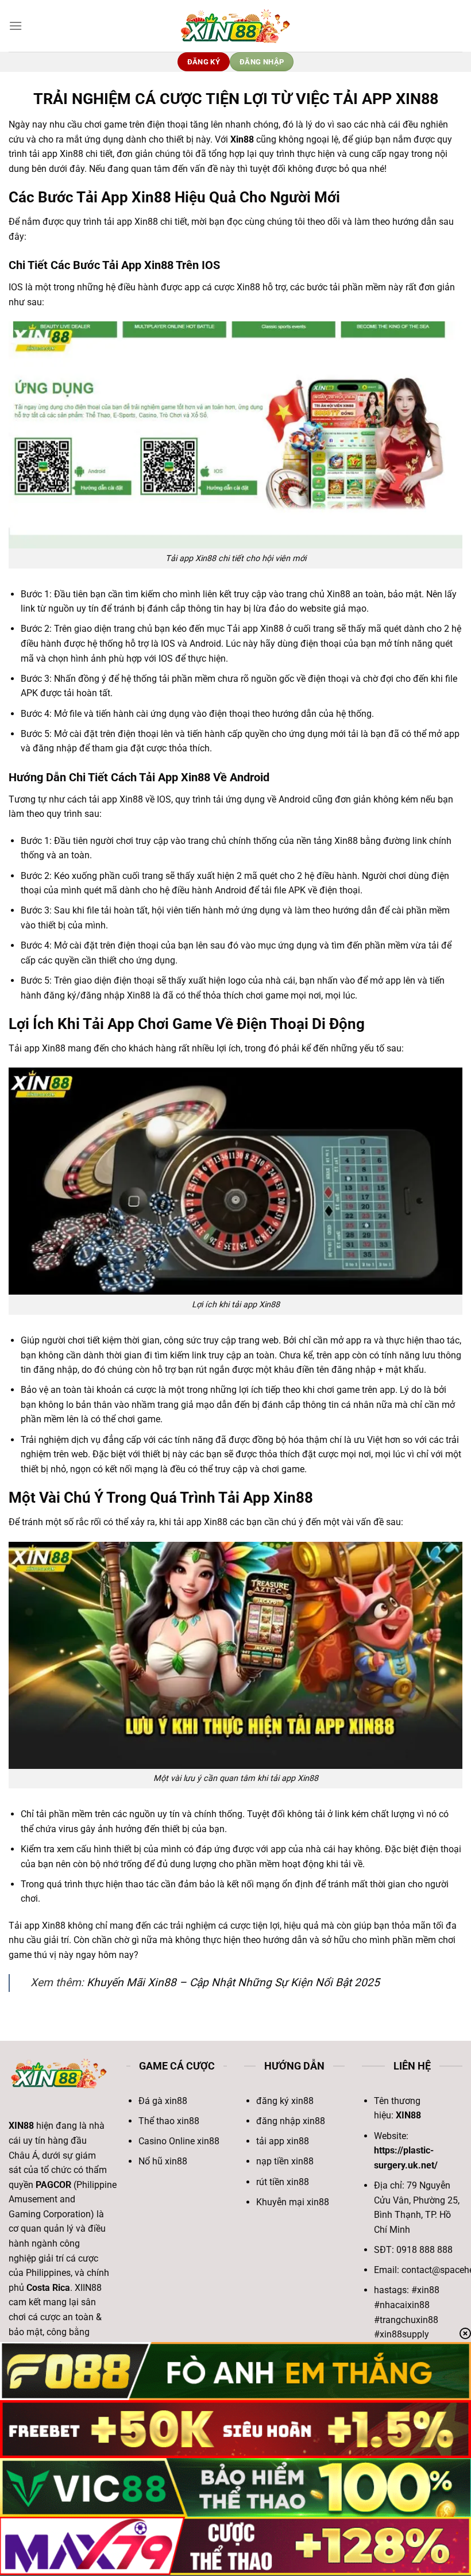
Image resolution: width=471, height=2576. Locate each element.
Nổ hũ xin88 (163, 2161)
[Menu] (16, 26)
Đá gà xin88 (163, 2101)
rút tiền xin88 (283, 2182)
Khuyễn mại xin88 (293, 2202)
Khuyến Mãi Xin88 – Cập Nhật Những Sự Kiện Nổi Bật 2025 (233, 1982)
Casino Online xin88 (179, 2141)
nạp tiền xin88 (285, 2161)
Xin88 (242, 139)
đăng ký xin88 (285, 2101)
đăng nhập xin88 (291, 2121)
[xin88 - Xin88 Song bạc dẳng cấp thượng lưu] (235, 26)
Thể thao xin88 (169, 2121)
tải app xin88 (283, 2141)
